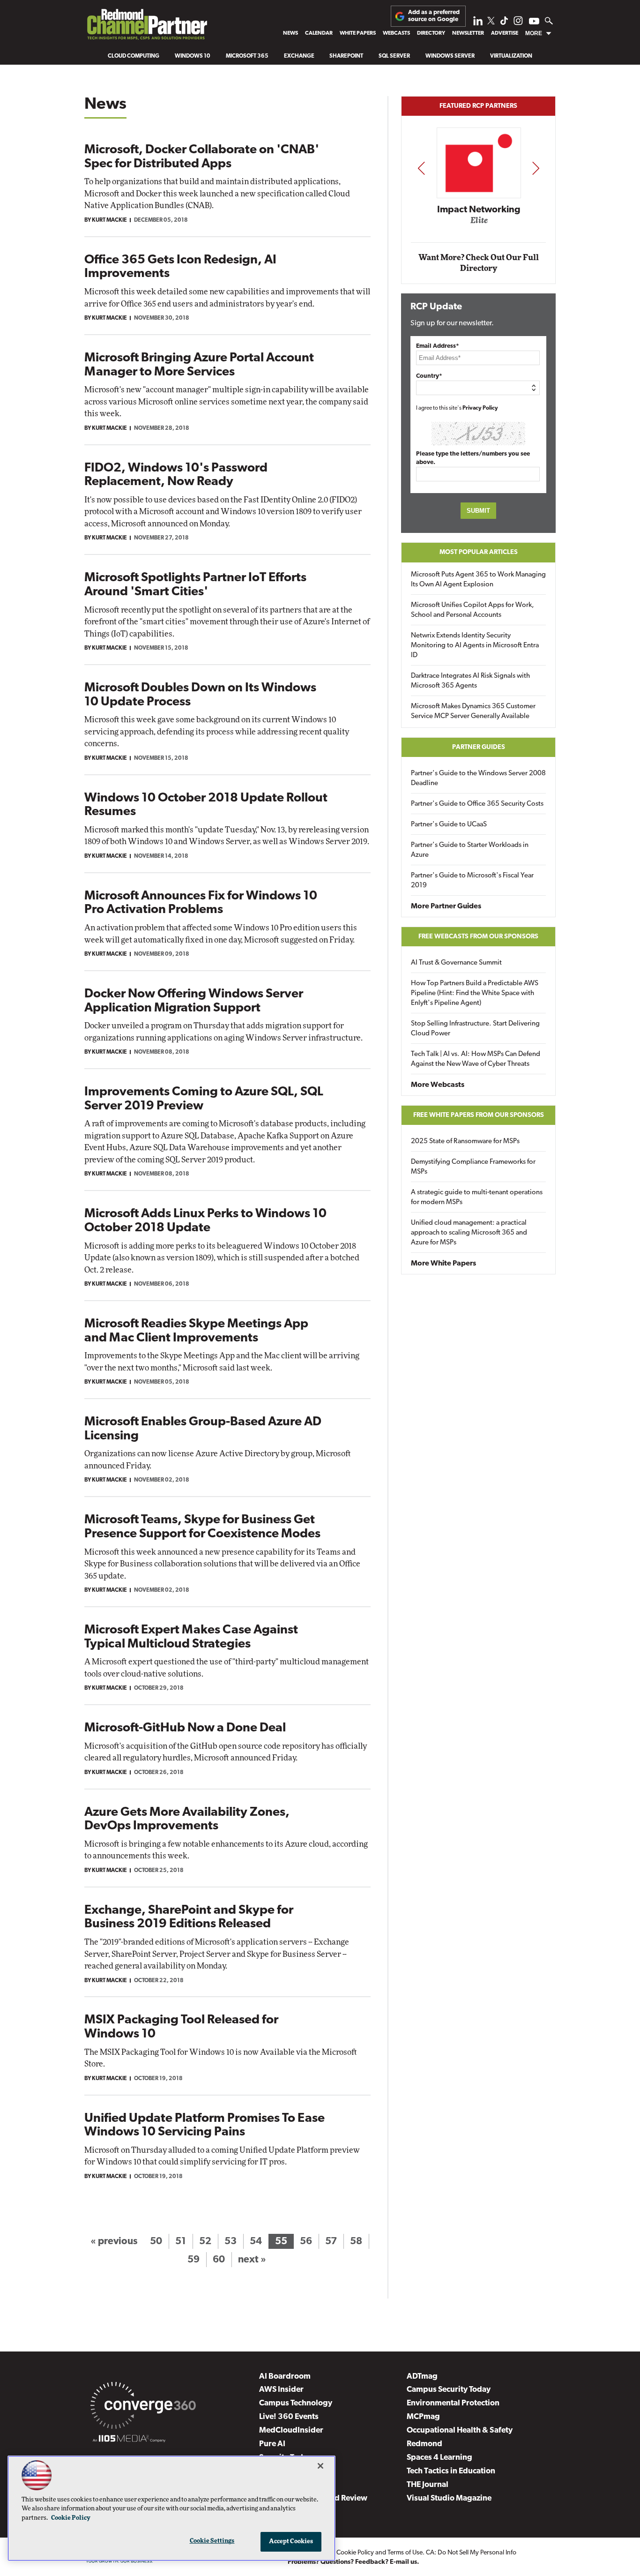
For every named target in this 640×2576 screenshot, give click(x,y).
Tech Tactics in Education (451, 2471)
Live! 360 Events (289, 2417)
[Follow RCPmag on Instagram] (518, 23)
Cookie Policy (355, 2553)
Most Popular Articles (479, 552)
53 (231, 2242)
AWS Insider (281, 2390)
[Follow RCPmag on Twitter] (491, 22)
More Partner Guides (446, 906)
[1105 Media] (129, 2440)
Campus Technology (296, 2403)
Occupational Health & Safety (460, 2430)
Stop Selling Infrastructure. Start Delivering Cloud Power (475, 1029)
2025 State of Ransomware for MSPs (465, 1142)
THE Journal (428, 2485)
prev (421, 168)
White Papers (358, 33)
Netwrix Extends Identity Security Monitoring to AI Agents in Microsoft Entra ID (475, 646)
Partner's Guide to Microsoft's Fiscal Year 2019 (472, 881)
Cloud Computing (134, 56)
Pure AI (272, 2444)
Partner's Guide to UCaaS (449, 825)
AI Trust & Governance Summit (456, 963)
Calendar (319, 33)
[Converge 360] (143, 2407)
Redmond (424, 2444)
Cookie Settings (212, 2541)
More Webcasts (438, 1085)
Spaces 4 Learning (439, 2458)
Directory (431, 33)
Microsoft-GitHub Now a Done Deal (185, 1728)
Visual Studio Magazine (449, 2498)
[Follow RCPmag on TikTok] (504, 23)
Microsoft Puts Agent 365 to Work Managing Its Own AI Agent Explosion (478, 580)
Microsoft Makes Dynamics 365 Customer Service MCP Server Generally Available (473, 711)
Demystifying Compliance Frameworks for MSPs (473, 1167)
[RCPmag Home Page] (147, 27)
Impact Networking (479, 210)
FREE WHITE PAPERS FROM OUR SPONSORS (479, 1115)
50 (156, 2242)
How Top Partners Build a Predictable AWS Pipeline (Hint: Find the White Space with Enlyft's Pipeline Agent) (475, 993)
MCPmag (423, 2417)
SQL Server (394, 56)
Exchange (299, 56)
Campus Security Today (449, 2390)
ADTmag (422, 2377)
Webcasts (396, 33)
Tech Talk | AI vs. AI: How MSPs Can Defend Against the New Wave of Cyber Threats (476, 1059)
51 (181, 2242)
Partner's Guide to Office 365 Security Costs (477, 804)
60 (219, 2260)
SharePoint (346, 56)
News (290, 33)
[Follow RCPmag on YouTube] (534, 22)
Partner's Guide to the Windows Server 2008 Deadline (478, 779)
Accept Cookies (291, 2542)
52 (205, 2242)
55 (281, 2242)
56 (306, 2242)
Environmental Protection (453, 2403)
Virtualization (511, 56)
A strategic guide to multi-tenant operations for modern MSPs (477, 1198)
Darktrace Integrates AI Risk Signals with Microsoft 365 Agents (470, 681)
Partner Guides (479, 747)
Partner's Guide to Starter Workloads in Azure (470, 850)
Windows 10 (193, 56)
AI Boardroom (285, 2377)
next (536, 168)
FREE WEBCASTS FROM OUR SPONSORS (478, 937)
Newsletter (468, 33)
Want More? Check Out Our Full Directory (479, 263)
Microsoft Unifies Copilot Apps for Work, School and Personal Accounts (473, 610)
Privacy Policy (480, 408)
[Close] (320, 2466)
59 (193, 2260)
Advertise (505, 33)
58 (356, 2242)
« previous (114, 2242)
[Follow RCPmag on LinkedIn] (478, 23)
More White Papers (443, 1264)
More (534, 33)
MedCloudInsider (291, 2430)
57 (331, 2242)
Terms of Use (405, 2553)
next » (252, 2260)
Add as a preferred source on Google (434, 16)
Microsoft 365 (247, 56)
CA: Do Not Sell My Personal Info (471, 2553)
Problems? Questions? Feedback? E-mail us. (353, 2562)
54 (256, 2242)
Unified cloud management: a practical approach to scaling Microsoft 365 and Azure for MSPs (469, 1233)
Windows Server (450, 56)
